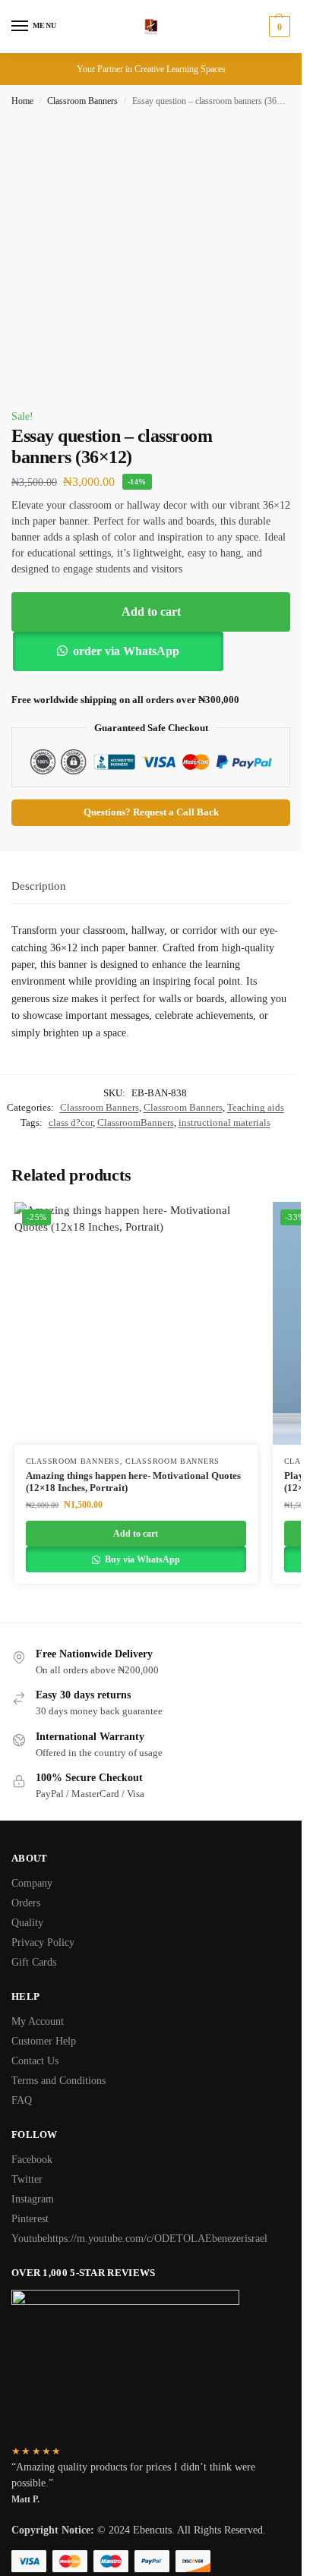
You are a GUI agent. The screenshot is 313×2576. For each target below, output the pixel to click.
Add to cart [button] (136, 1534)
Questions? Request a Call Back (151, 812)
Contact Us (35, 2061)
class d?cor (71, 1122)
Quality (27, 1923)
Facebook (32, 2160)
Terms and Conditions (58, 2081)
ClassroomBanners (136, 1122)
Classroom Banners (82, 101)
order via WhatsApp (126, 651)
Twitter (27, 2179)
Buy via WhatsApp (141, 1559)
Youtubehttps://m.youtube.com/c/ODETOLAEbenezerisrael (139, 2239)
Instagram (33, 2199)
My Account (38, 2021)
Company (32, 1883)
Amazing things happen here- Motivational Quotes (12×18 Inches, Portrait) (133, 1482)
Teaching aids (256, 1107)
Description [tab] (39, 886)
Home (22, 101)
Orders (26, 1903)
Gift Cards (34, 1962)
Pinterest (30, 2219)
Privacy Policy (43, 1942)
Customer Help (44, 2041)
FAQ (22, 2100)
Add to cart (151, 612)
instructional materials (224, 1122)
